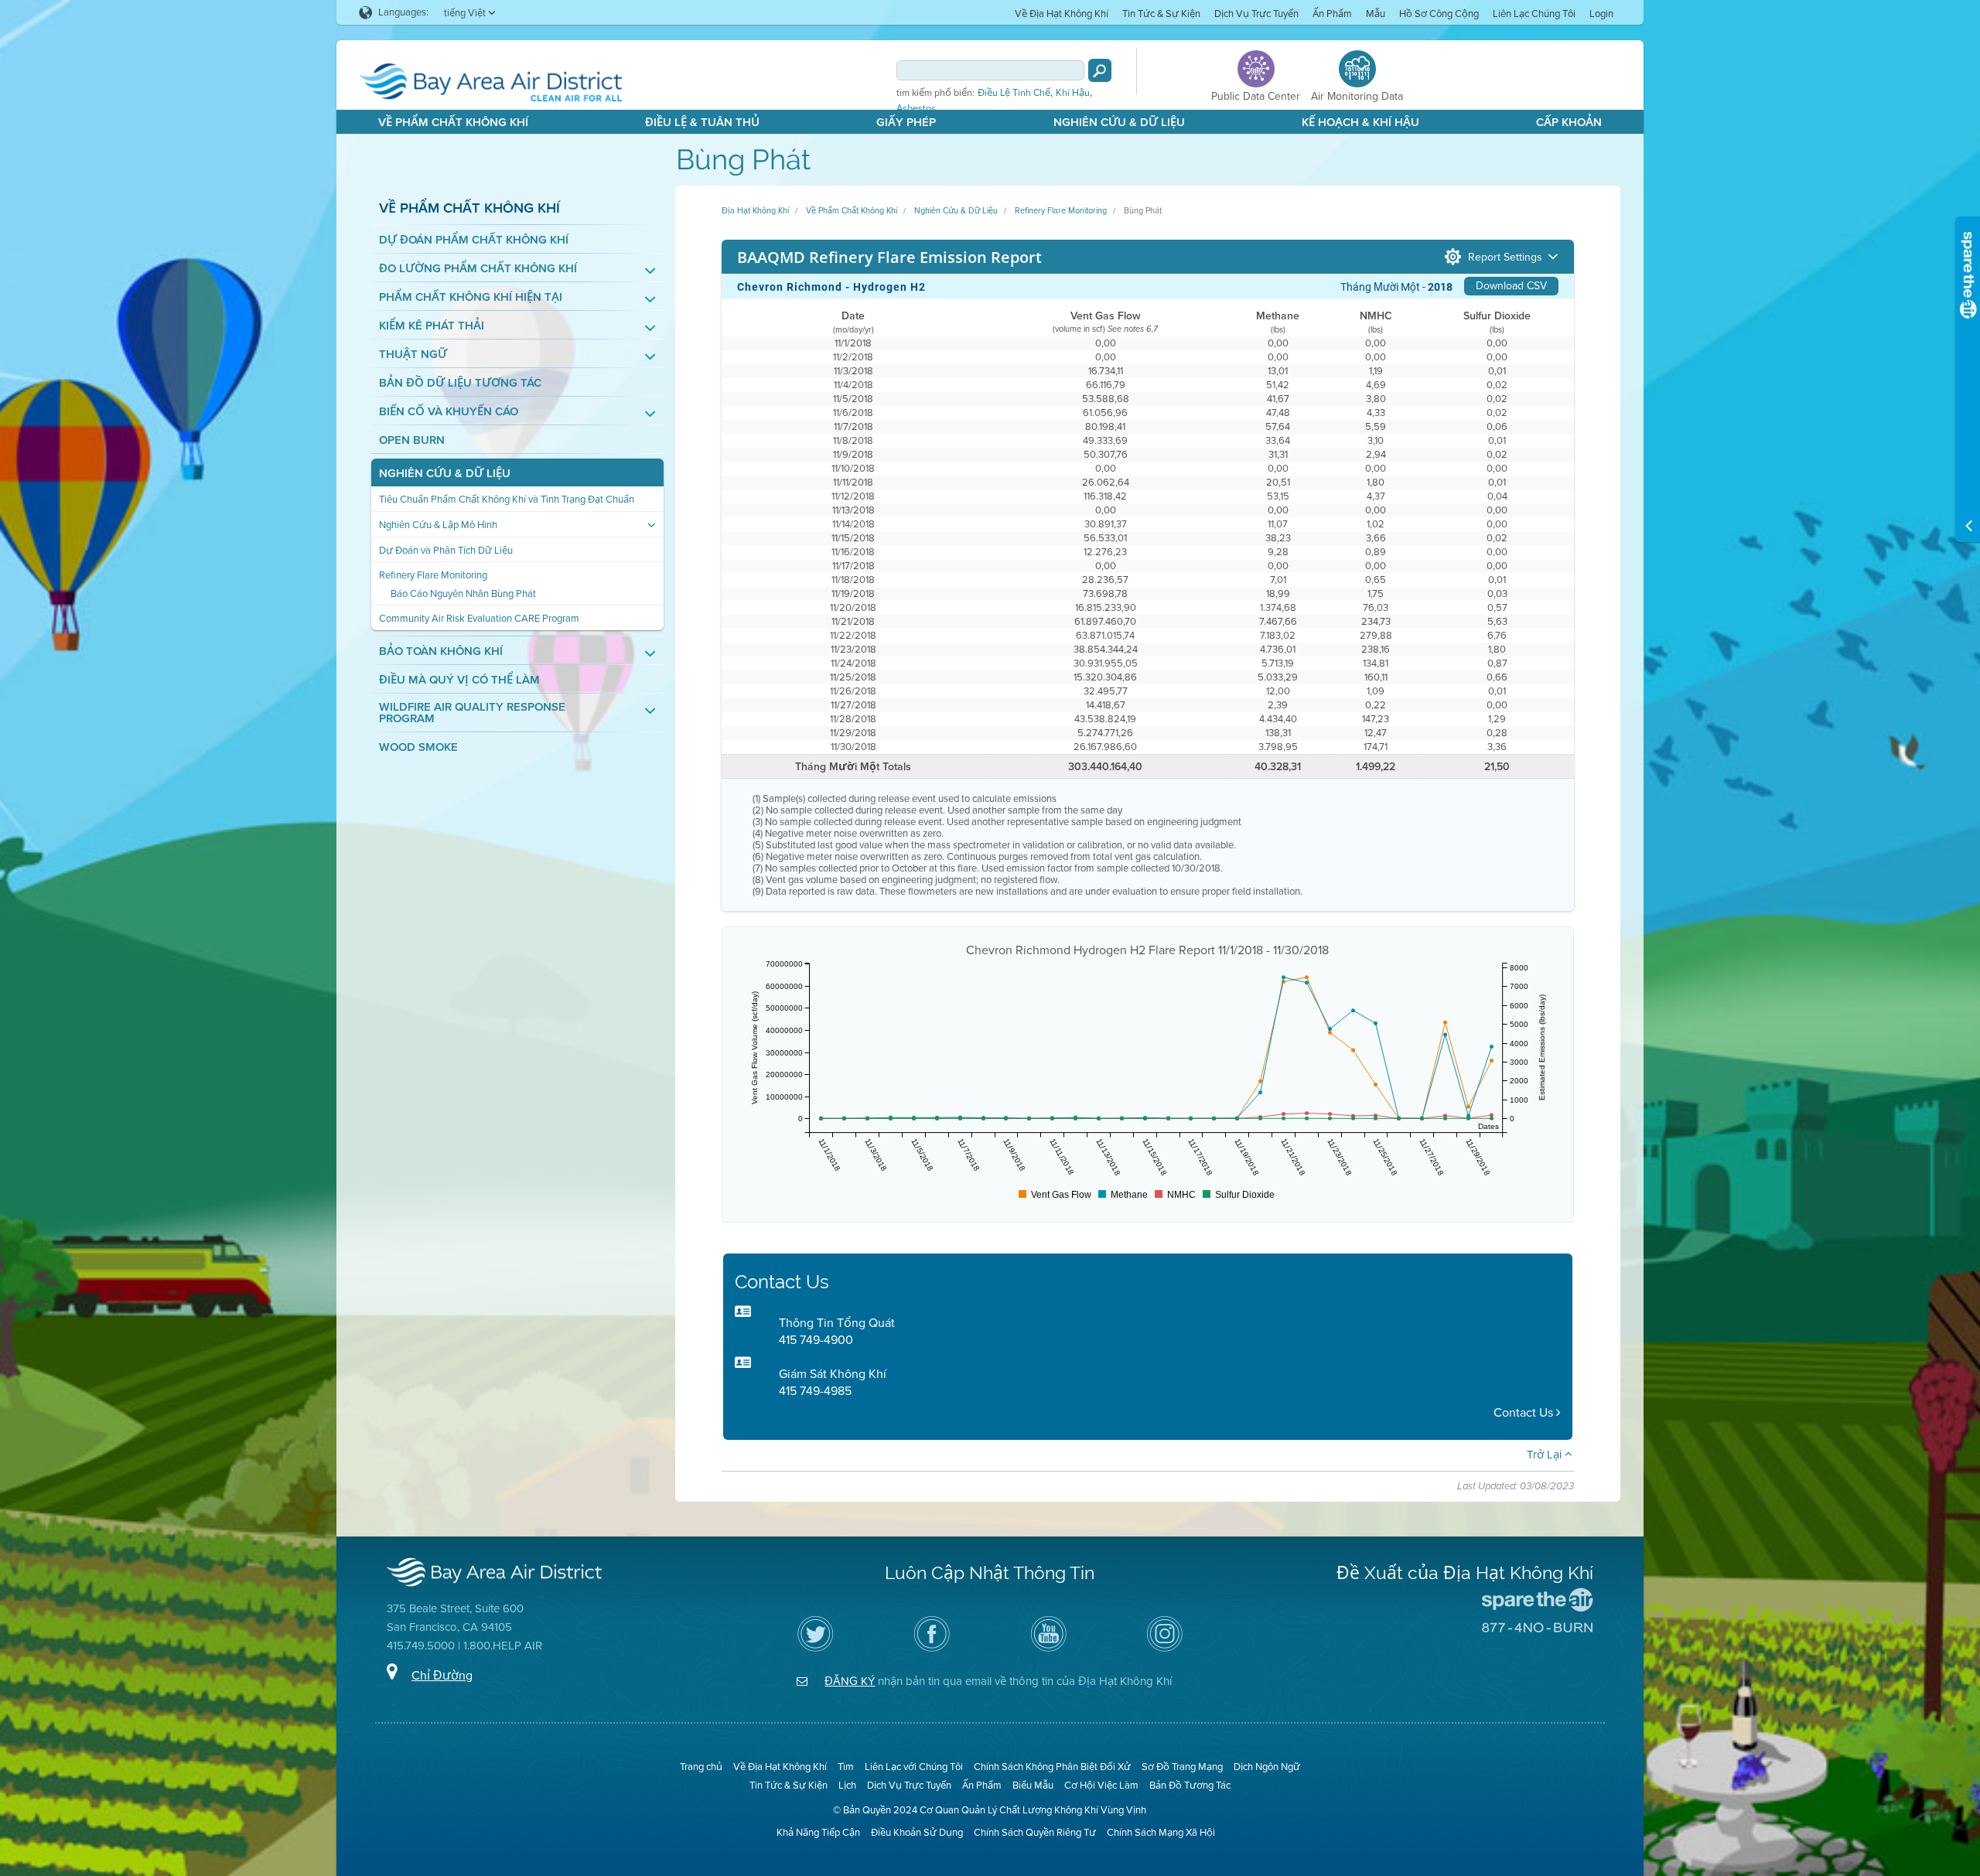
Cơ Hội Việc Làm (1101, 1785)
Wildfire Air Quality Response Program (472, 713)
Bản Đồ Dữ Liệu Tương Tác (460, 383)
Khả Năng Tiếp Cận (818, 1832)
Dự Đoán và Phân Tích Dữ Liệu (446, 550)
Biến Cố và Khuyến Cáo (449, 412)
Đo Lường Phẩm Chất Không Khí (478, 269)
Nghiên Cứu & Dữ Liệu (1119, 122)
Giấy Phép (906, 122)
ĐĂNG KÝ (850, 1681)
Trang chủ (701, 1767)
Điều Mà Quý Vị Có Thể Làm (459, 680)
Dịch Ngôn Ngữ (1267, 1767)
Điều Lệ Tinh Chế (1014, 93)
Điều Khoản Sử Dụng (917, 1832)
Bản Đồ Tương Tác (1190, 1785)
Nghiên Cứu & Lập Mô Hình (438, 525)
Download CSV (1511, 286)
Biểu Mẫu (1033, 1785)
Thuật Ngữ (413, 355)
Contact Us (1525, 1412)
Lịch (847, 1785)
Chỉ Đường (442, 1675)
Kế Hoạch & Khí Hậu (1360, 122)
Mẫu (1376, 14)
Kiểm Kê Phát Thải (432, 326)
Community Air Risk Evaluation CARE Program (479, 618)
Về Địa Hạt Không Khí (1062, 14)
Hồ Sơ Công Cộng (1439, 14)
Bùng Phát (1143, 210)
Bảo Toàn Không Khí (441, 651)
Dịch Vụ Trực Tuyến (1256, 14)
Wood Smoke (418, 747)
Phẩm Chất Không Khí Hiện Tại (471, 297)
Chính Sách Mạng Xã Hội (1161, 1832)
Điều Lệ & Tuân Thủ (702, 122)
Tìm (846, 1767)
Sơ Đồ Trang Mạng (1182, 1767)
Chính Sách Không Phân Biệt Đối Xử (1052, 1767)
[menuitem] (1062, 13)
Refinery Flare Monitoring (433, 575)
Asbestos (916, 108)
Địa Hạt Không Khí (755, 210)
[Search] (1100, 70)
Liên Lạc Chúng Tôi (1534, 14)
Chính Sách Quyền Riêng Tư (1035, 1832)
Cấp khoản (1569, 122)
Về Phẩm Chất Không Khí (453, 122)
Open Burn (412, 440)
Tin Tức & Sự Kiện (1161, 14)
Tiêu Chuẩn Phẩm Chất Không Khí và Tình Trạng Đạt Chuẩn (507, 499)
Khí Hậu (1073, 93)
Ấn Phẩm (1332, 14)
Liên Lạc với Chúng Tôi (914, 1767)
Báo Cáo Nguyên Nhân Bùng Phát (463, 593)
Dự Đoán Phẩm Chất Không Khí (474, 240)
